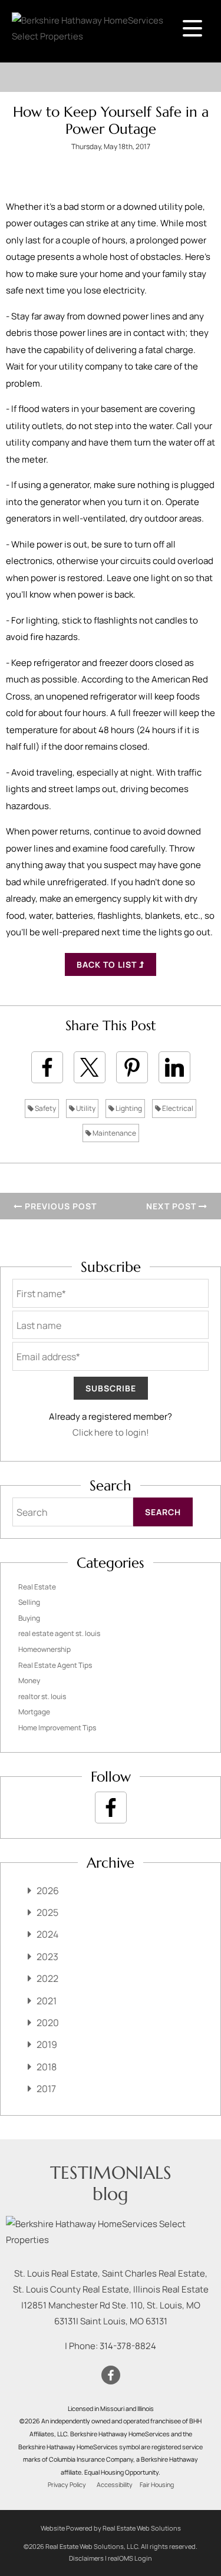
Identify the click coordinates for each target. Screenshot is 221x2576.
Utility (85, 1108)
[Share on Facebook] (47, 1067)
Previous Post (60, 1206)
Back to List (108, 964)
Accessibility (115, 2485)
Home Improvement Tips (57, 1728)
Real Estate (37, 1587)
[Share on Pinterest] (132, 1067)
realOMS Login (130, 2558)
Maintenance (114, 1133)
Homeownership (44, 1649)
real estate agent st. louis (59, 1633)
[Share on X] (90, 1067)
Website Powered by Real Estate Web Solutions (111, 2528)
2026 (48, 1891)
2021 (47, 2001)
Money (29, 1680)
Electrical (177, 1108)
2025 (47, 1912)
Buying (29, 1618)
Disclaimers (86, 2558)
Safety (45, 1108)
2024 (47, 1934)
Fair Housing (157, 2485)
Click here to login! (111, 1432)
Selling (29, 1602)
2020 (48, 2023)
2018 (47, 2067)
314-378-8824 (128, 2346)
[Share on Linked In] (174, 1067)
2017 (46, 2089)
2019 (47, 2044)
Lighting (128, 1108)
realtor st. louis (42, 1696)
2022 (47, 1978)
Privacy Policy (67, 2485)
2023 (47, 1957)
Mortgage (34, 1712)
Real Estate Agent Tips (55, 1665)
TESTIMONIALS (111, 2173)
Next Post (172, 1206)
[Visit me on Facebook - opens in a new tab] (111, 1808)
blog (111, 2194)
